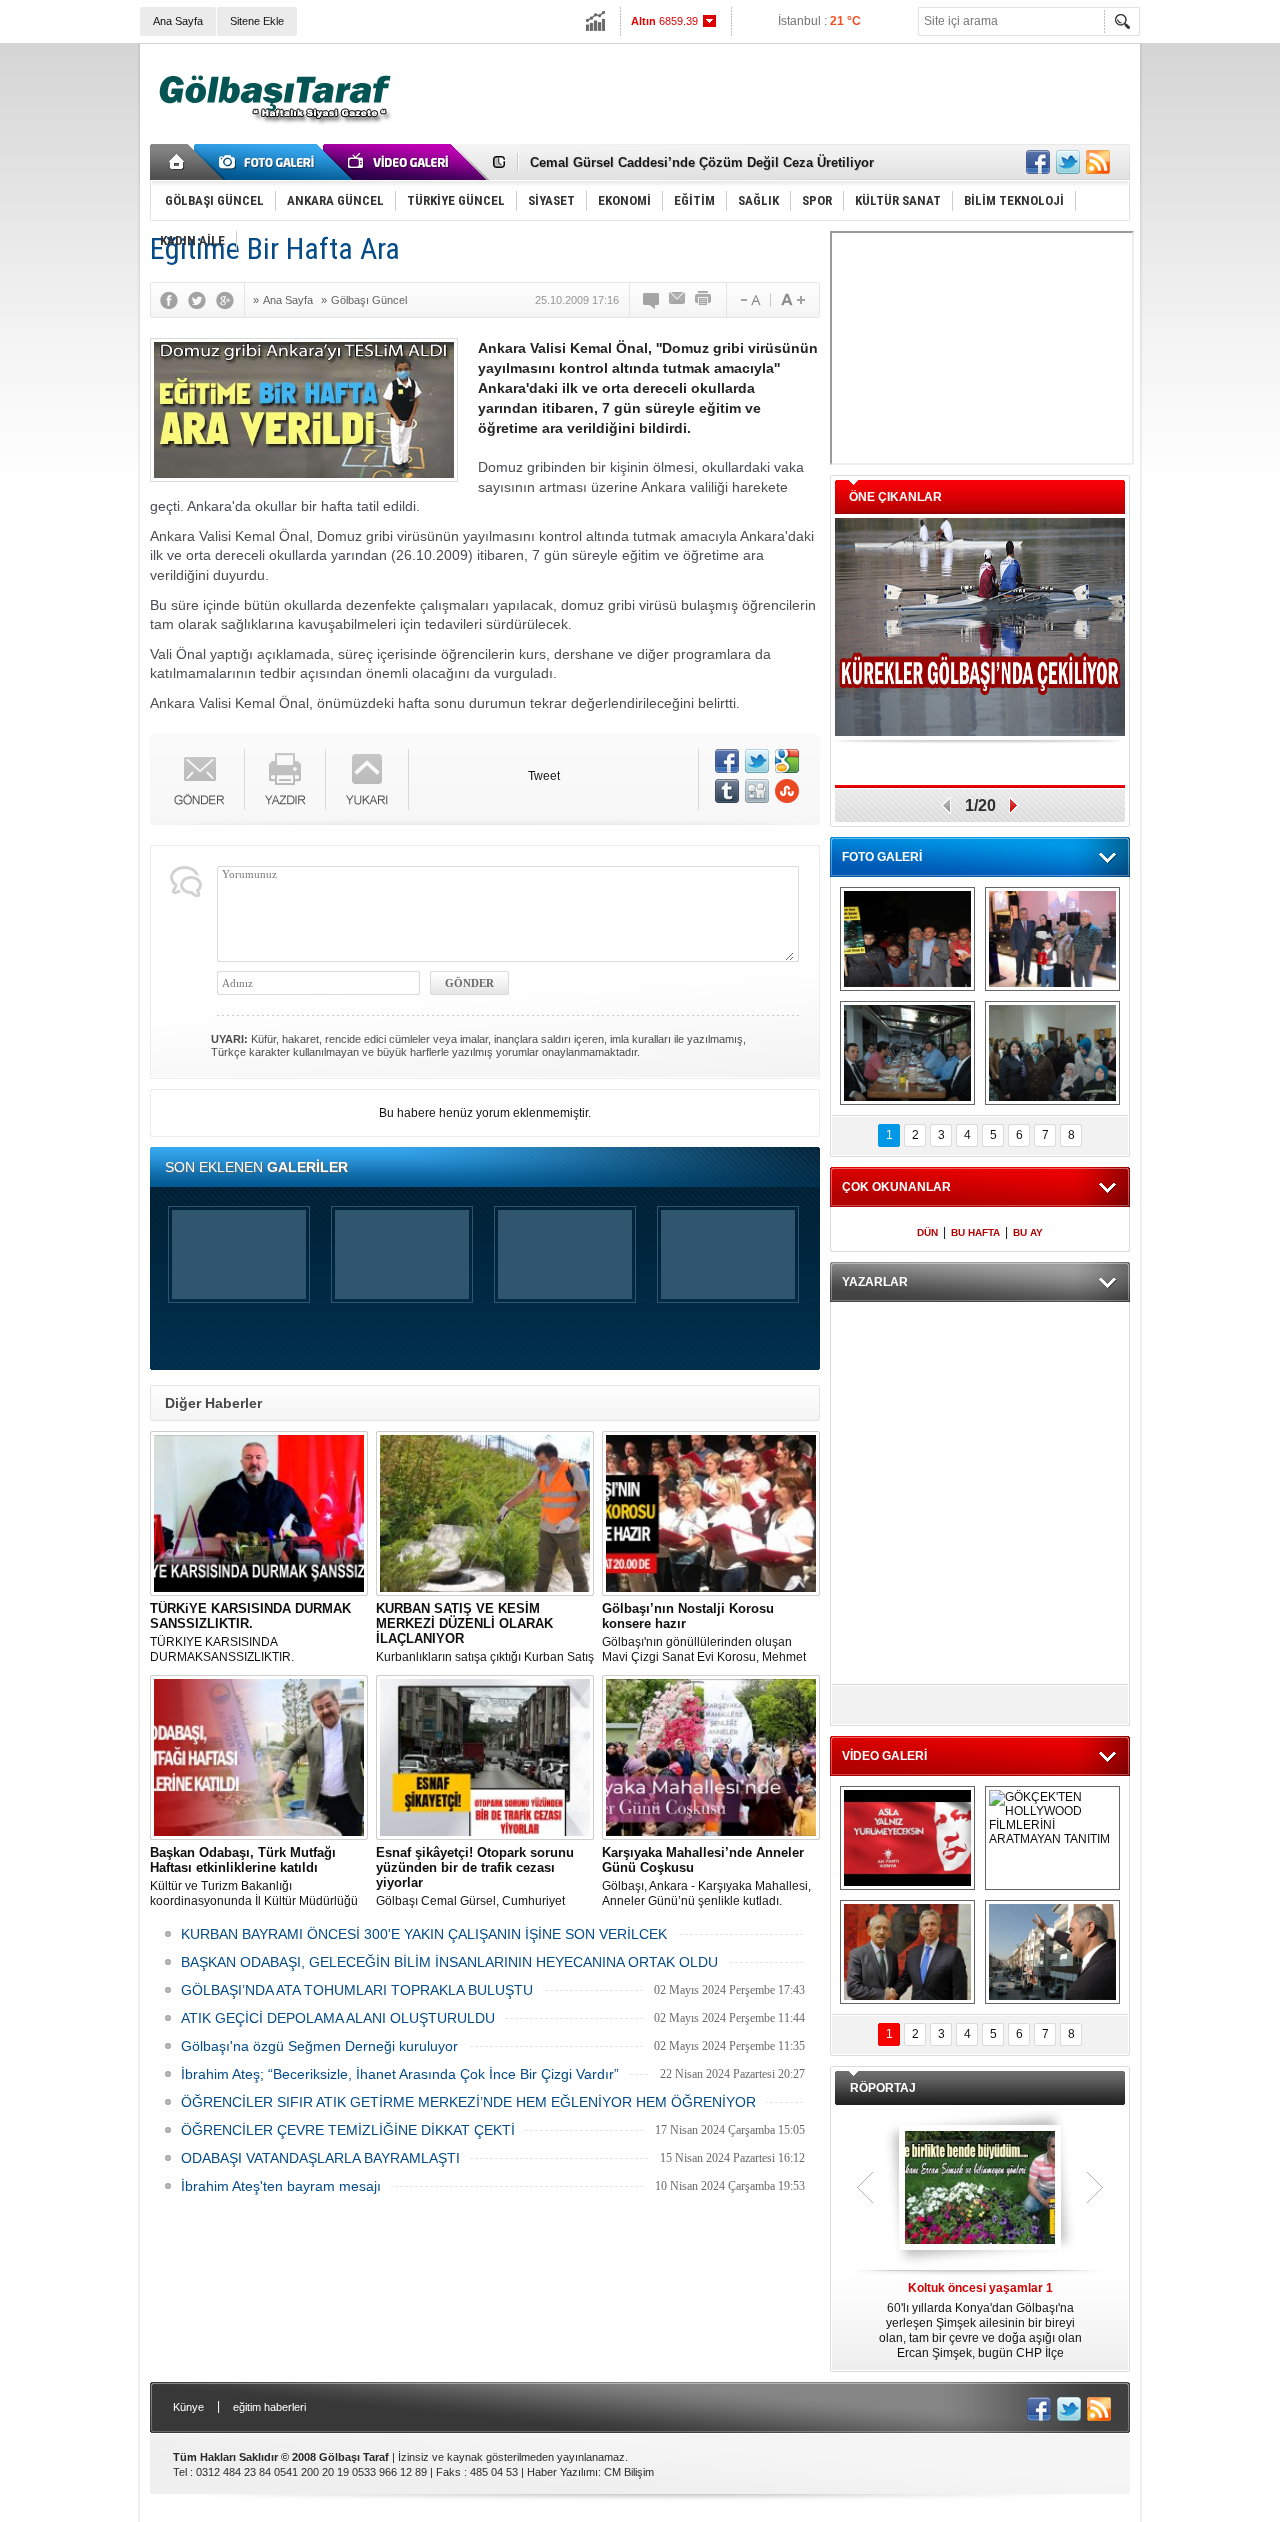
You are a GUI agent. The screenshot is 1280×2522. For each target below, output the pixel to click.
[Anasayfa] (177, 162)
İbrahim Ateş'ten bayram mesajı (281, 2186)
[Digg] (757, 791)
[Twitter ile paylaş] (1068, 162)
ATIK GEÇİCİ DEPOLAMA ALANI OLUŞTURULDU (338, 2018)
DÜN (927, 1232)
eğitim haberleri (269, 2407)
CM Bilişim (629, 2472)
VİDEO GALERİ (884, 1756)
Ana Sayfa (178, 21)
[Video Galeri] (400, 162)
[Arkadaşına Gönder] (678, 300)
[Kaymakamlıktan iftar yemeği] (1052, 939)
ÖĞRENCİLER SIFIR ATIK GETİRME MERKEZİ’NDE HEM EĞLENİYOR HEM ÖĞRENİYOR (468, 2102)
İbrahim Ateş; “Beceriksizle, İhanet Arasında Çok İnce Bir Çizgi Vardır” (400, 2074)
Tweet (544, 776)
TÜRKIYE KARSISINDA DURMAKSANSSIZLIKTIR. (250, 1632)
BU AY (1028, 1232)
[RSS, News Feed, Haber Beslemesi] (1098, 162)
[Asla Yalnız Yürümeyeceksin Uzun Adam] (907, 1838)
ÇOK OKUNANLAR (896, 1187)
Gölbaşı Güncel (369, 300)
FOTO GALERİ (882, 857)
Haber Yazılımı (562, 2472)
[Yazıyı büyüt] (793, 300)
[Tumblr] (727, 791)
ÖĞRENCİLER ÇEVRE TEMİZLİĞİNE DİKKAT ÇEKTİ (348, 2130)
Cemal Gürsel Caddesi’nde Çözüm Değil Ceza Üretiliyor (702, 162)
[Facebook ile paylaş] (1038, 162)
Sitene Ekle (257, 21)
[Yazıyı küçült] (749, 300)
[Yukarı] (367, 779)
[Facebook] (174, 300)
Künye (188, 2407)
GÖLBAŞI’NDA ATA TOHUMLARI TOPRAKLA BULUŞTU (357, 1990)
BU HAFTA (975, 1232)
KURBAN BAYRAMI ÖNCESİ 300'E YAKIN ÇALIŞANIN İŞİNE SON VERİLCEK (424, 1934)
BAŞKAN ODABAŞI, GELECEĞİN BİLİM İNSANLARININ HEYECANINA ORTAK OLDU (449, 1962)
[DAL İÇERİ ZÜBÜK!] (907, 1952)
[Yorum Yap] (652, 300)
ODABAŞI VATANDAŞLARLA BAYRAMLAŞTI (320, 2158)
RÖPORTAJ (883, 2088)
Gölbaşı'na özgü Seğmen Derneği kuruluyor (319, 2046)
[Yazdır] (704, 300)
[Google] (230, 300)
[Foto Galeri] (270, 162)
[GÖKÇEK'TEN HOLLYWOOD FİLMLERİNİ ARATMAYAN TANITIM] (1052, 1838)
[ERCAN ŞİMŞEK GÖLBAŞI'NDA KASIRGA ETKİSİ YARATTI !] (1052, 1952)
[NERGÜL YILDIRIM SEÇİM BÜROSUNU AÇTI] (1052, 1053)
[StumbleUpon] (787, 791)
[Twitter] (202, 300)
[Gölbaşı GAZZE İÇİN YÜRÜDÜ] (907, 939)
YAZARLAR (875, 1282)
